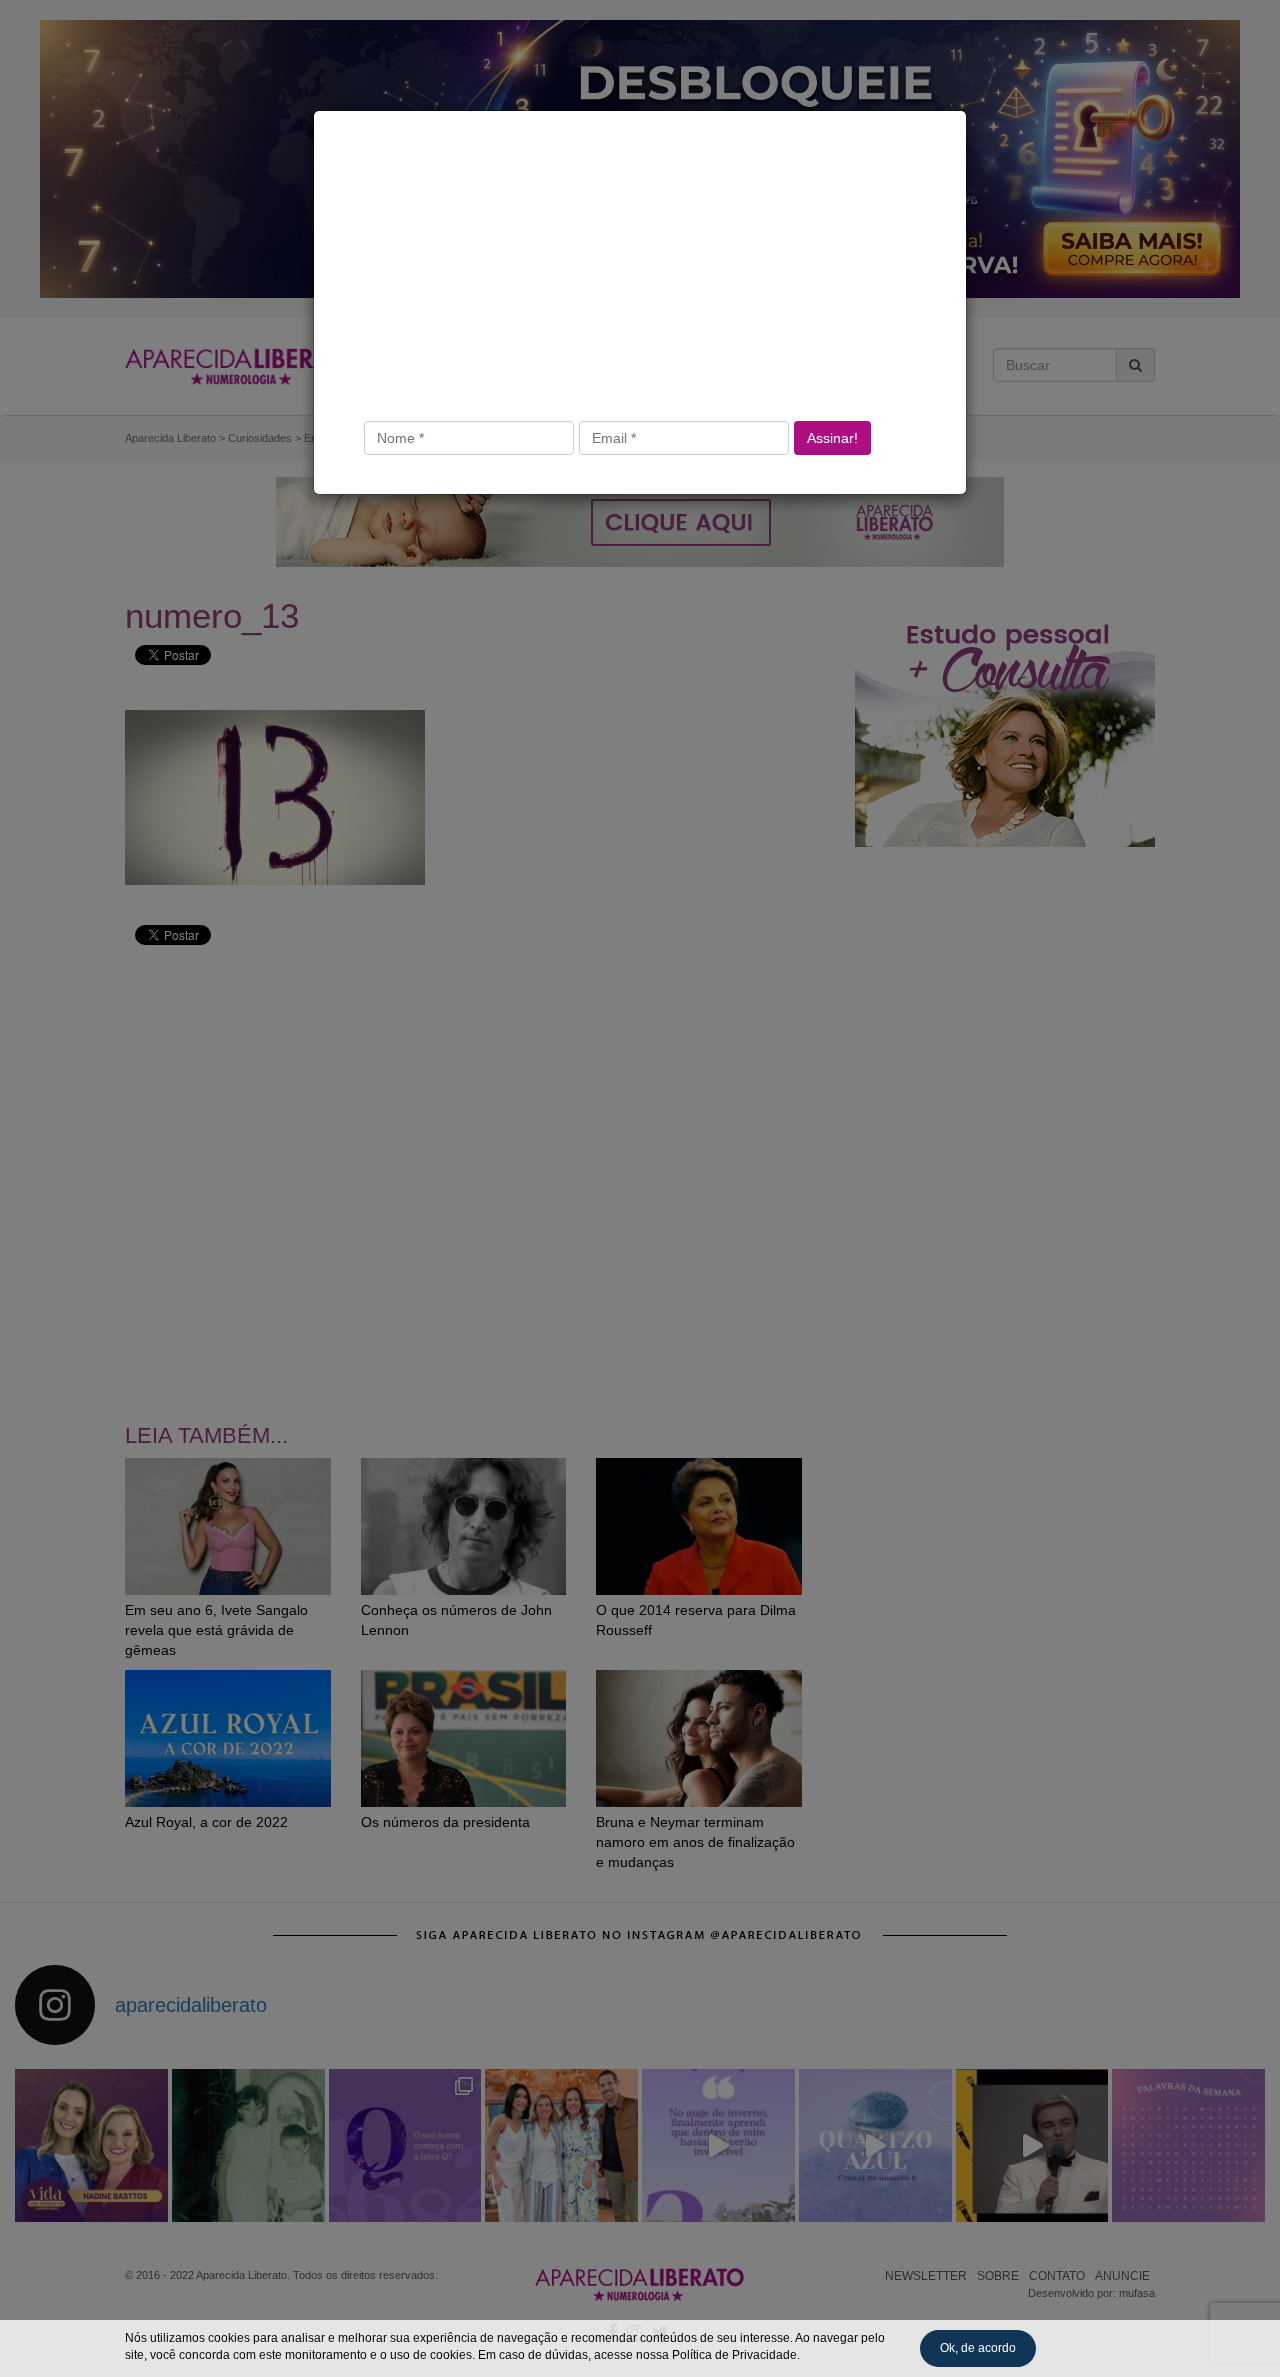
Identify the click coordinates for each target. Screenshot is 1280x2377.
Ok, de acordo (978, 2348)
